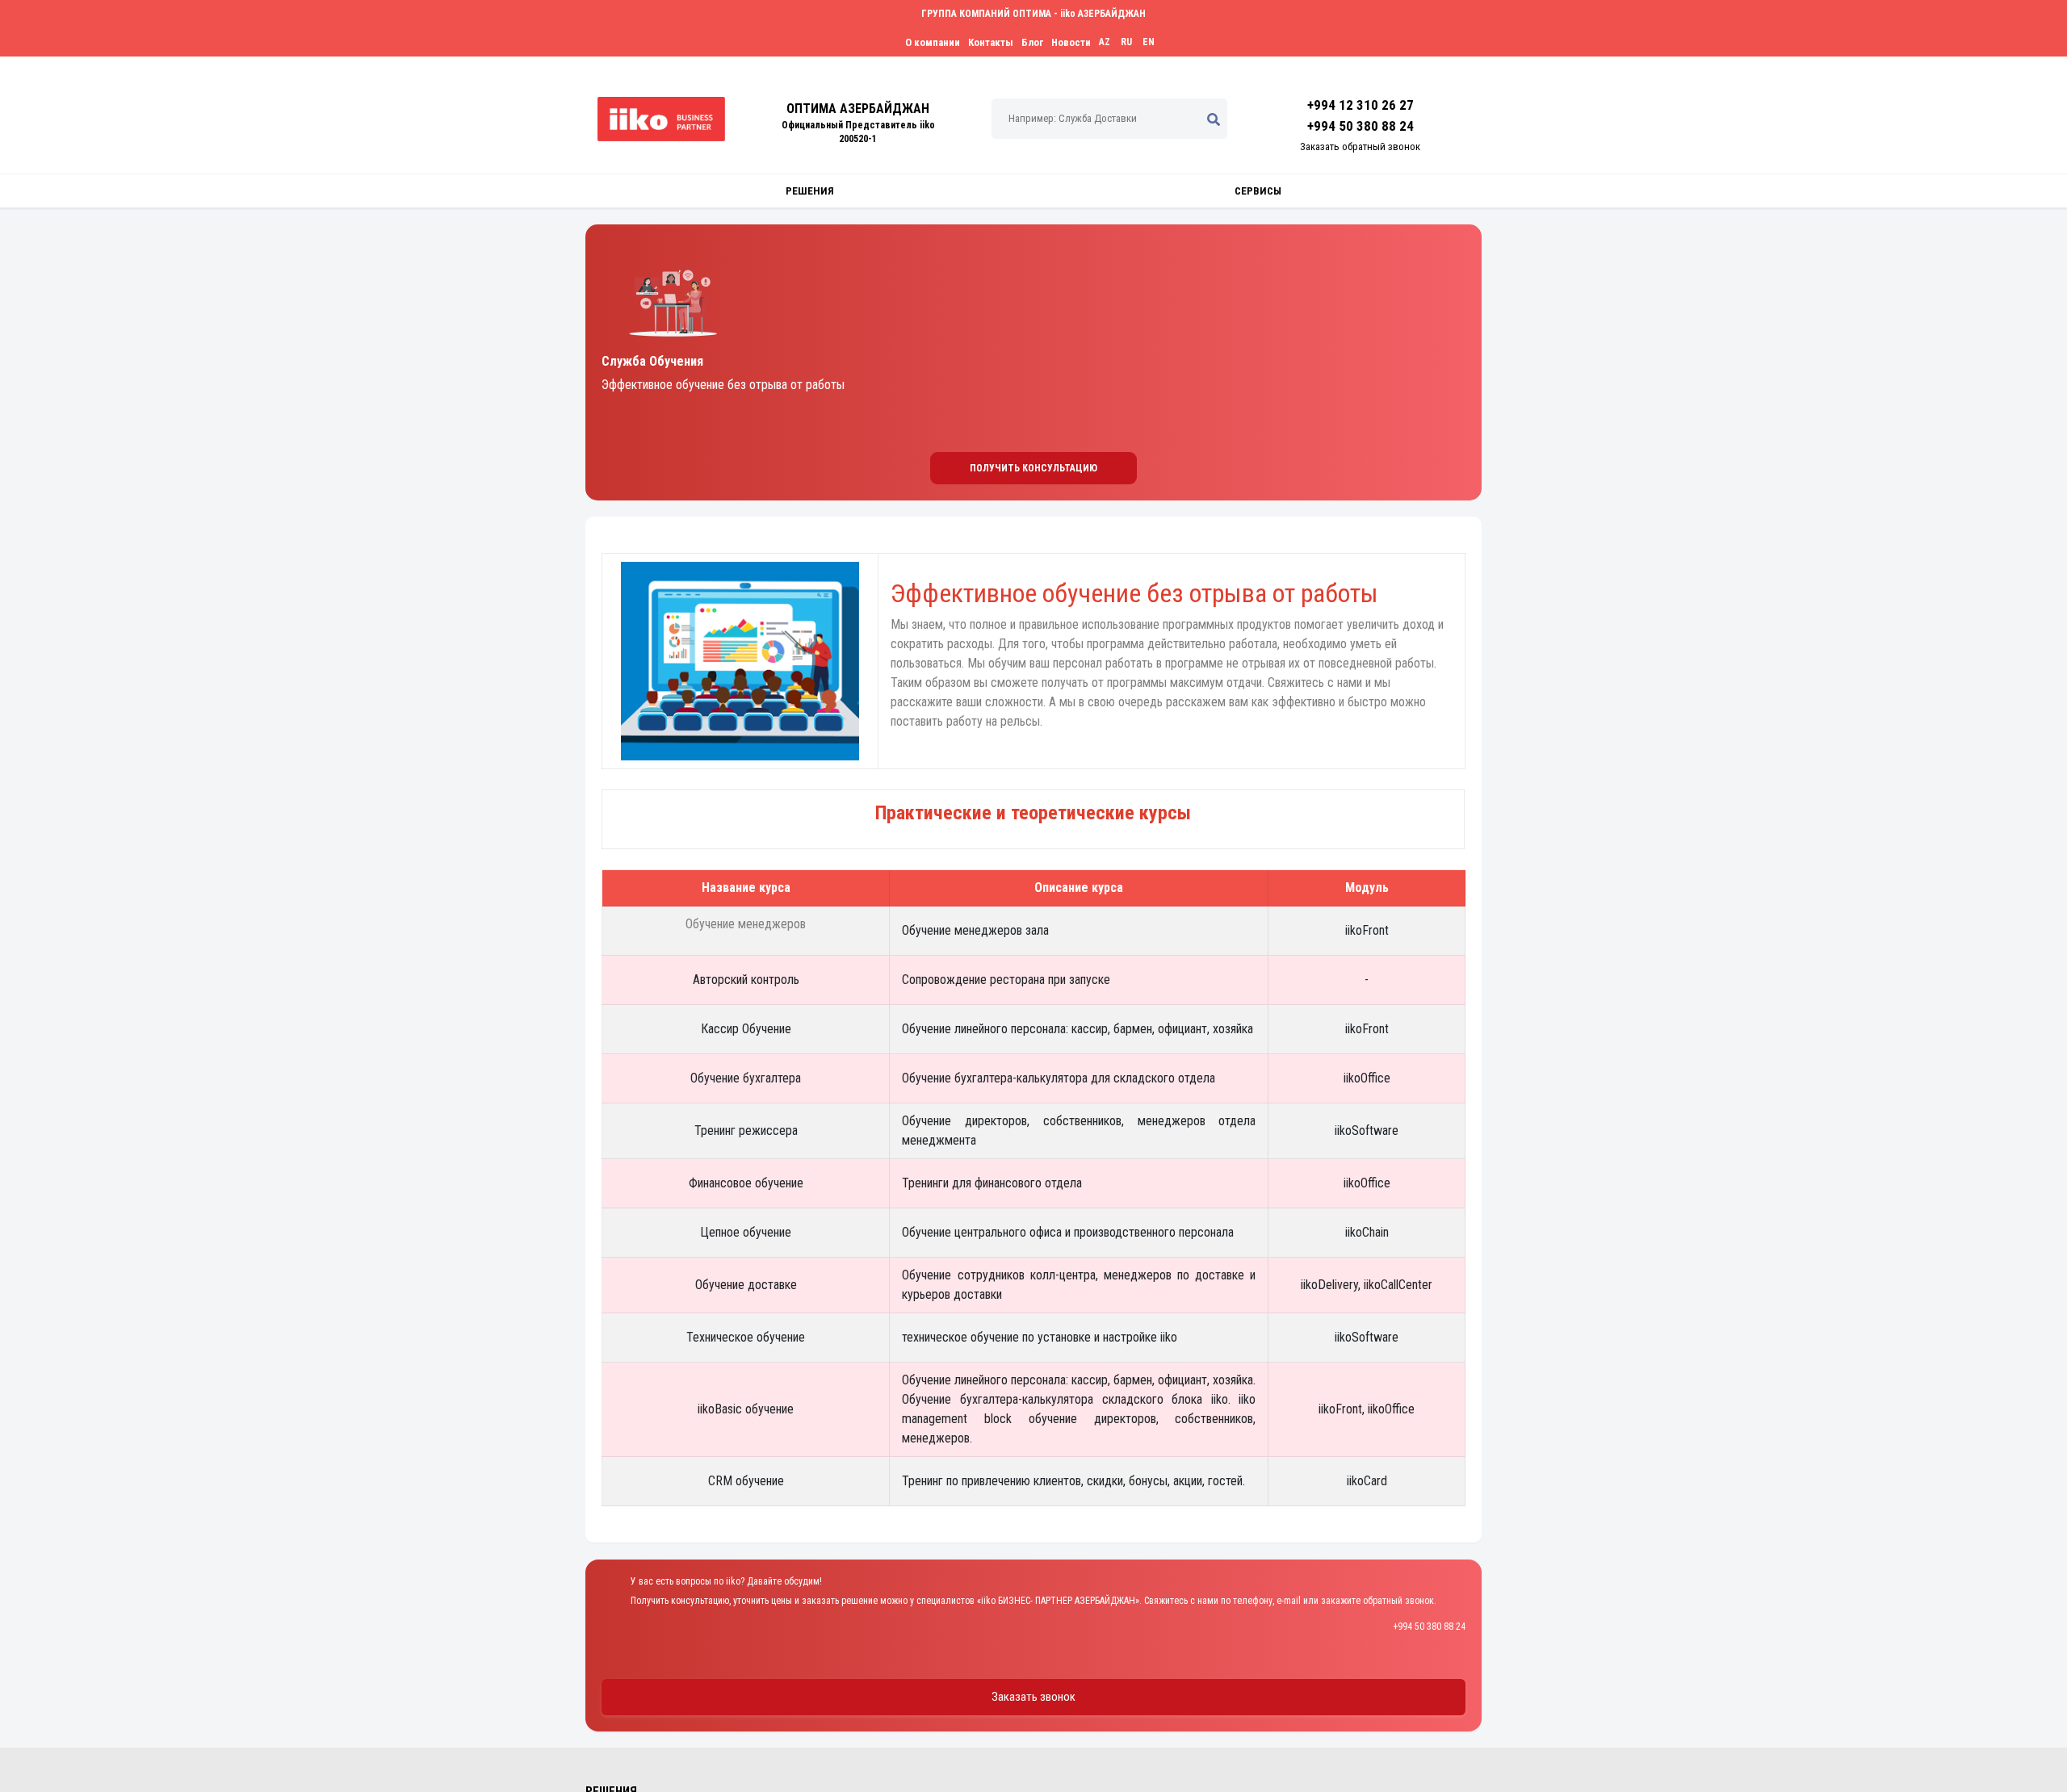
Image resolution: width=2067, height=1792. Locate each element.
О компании (933, 42)
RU (1126, 42)
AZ (1105, 42)
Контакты (991, 42)
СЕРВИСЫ (1258, 191)
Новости (1071, 42)
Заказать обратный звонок (1360, 147)
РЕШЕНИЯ (810, 191)
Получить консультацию (1033, 468)
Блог (1032, 42)
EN (1149, 42)
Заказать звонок (1033, 1697)
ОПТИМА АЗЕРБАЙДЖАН (858, 109)
